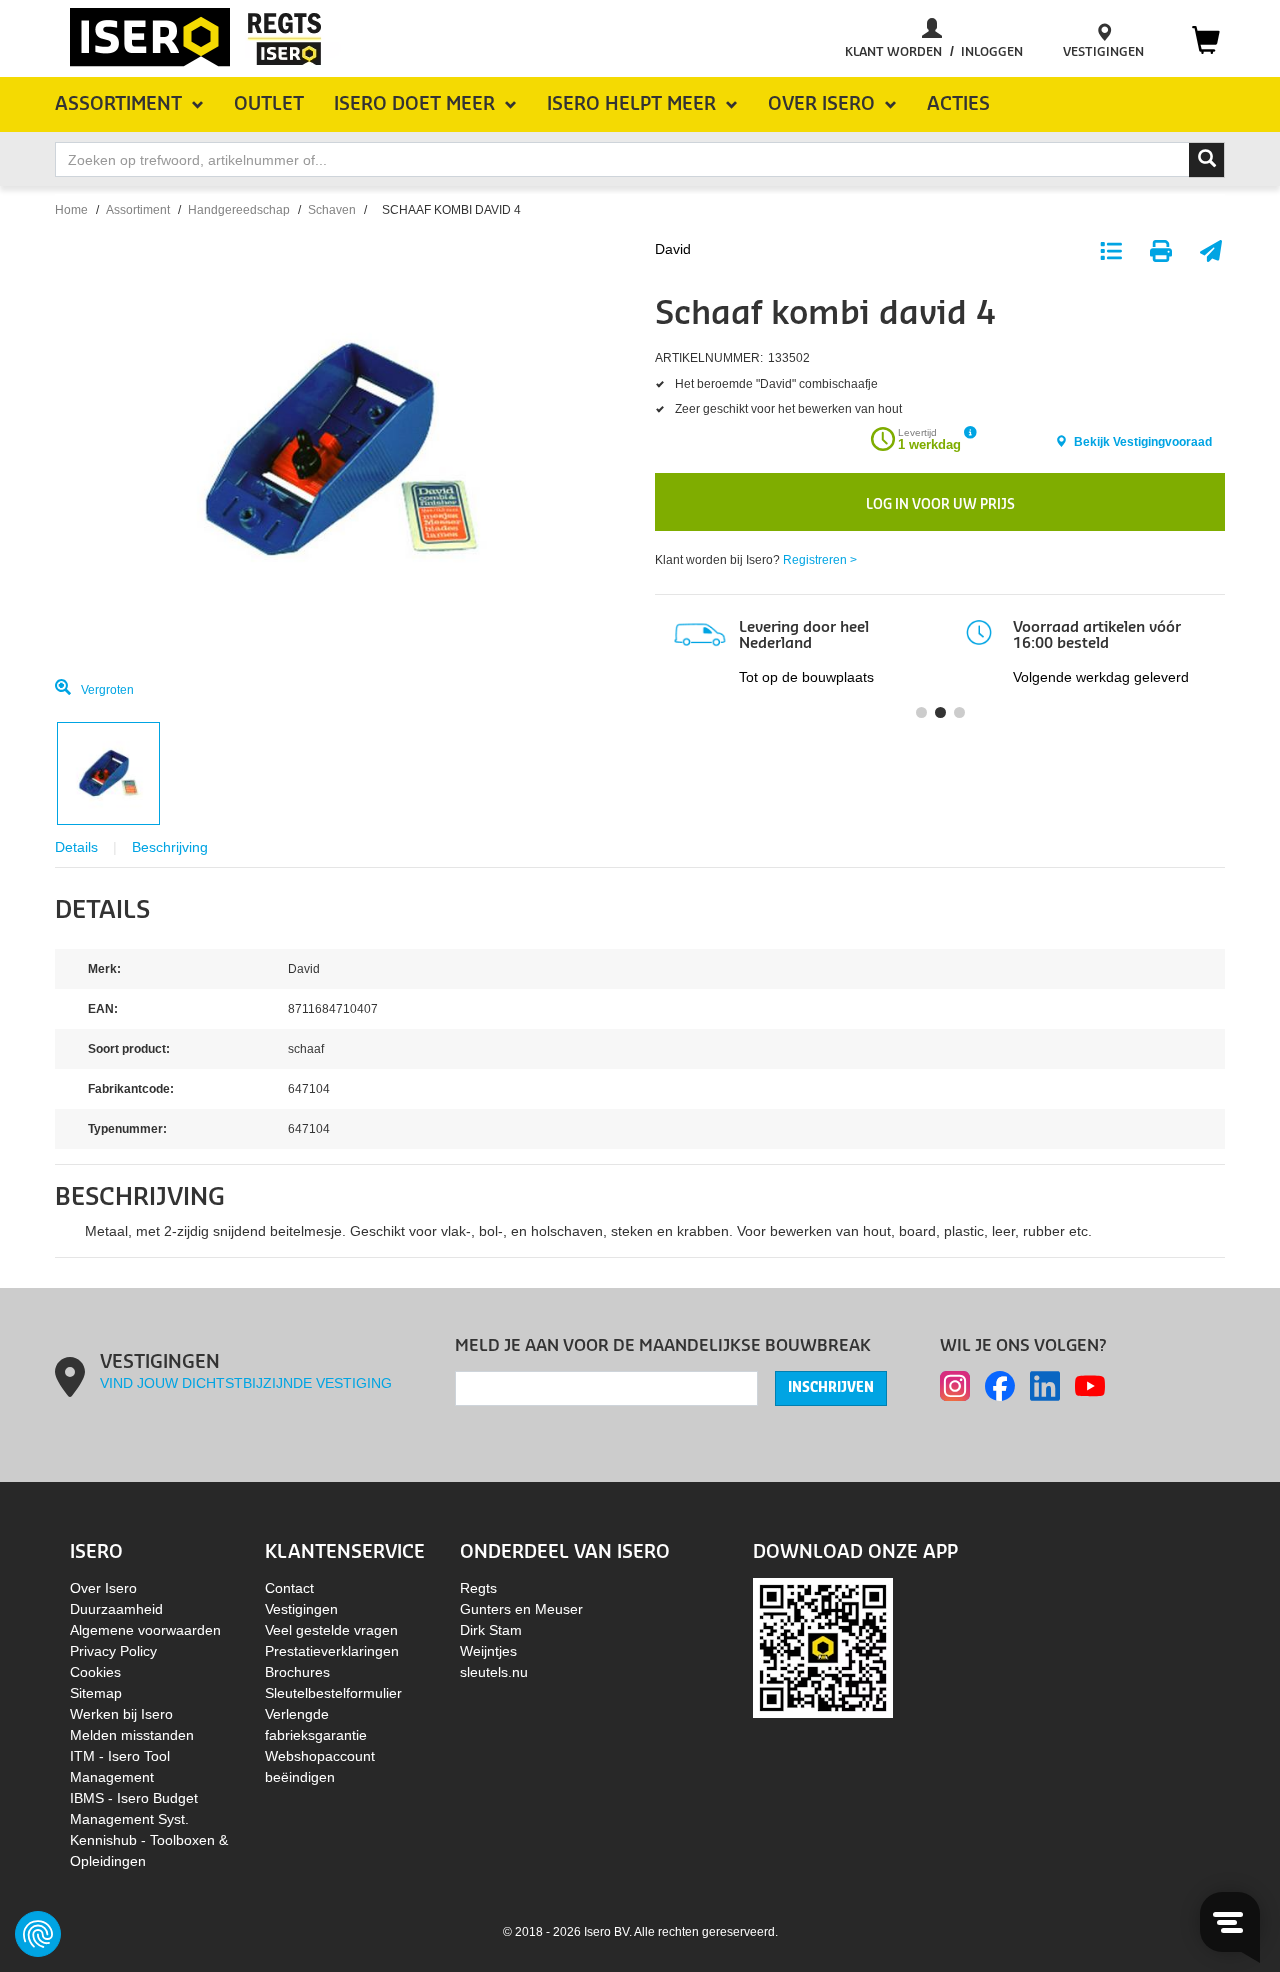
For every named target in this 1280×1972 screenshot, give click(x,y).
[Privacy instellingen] (38, 1934)
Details (76, 847)
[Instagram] (955, 1386)
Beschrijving (170, 847)
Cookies (95, 1672)
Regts (478, 1588)
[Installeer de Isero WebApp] (823, 1646)
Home (71, 210)
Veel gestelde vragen (331, 1630)
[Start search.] (1207, 160)
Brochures (297, 1672)
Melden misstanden (132, 1735)
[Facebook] (1000, 1386)
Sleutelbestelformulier (333, 1693)
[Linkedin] (1045, 1386)
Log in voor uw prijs (940, 504)
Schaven (332, 210)
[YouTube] (1090, 1386)
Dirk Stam (491, 1630)
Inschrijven (831, 1388)
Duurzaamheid (116, 1609)
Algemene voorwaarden (145, 1630)
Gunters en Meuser (521, 1609)
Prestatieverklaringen (332, 1651)
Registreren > (820, 560)
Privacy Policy (113, 1651)
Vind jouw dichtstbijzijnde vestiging (246, 1383)
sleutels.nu (494, 1672)
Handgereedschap (239, 210)
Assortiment (138, 210)
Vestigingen (301, 1609)
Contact (289, 1588)
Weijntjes (488, 1651)
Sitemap (96, 1693)
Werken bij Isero (121, 1714)
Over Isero (103, 1588)
